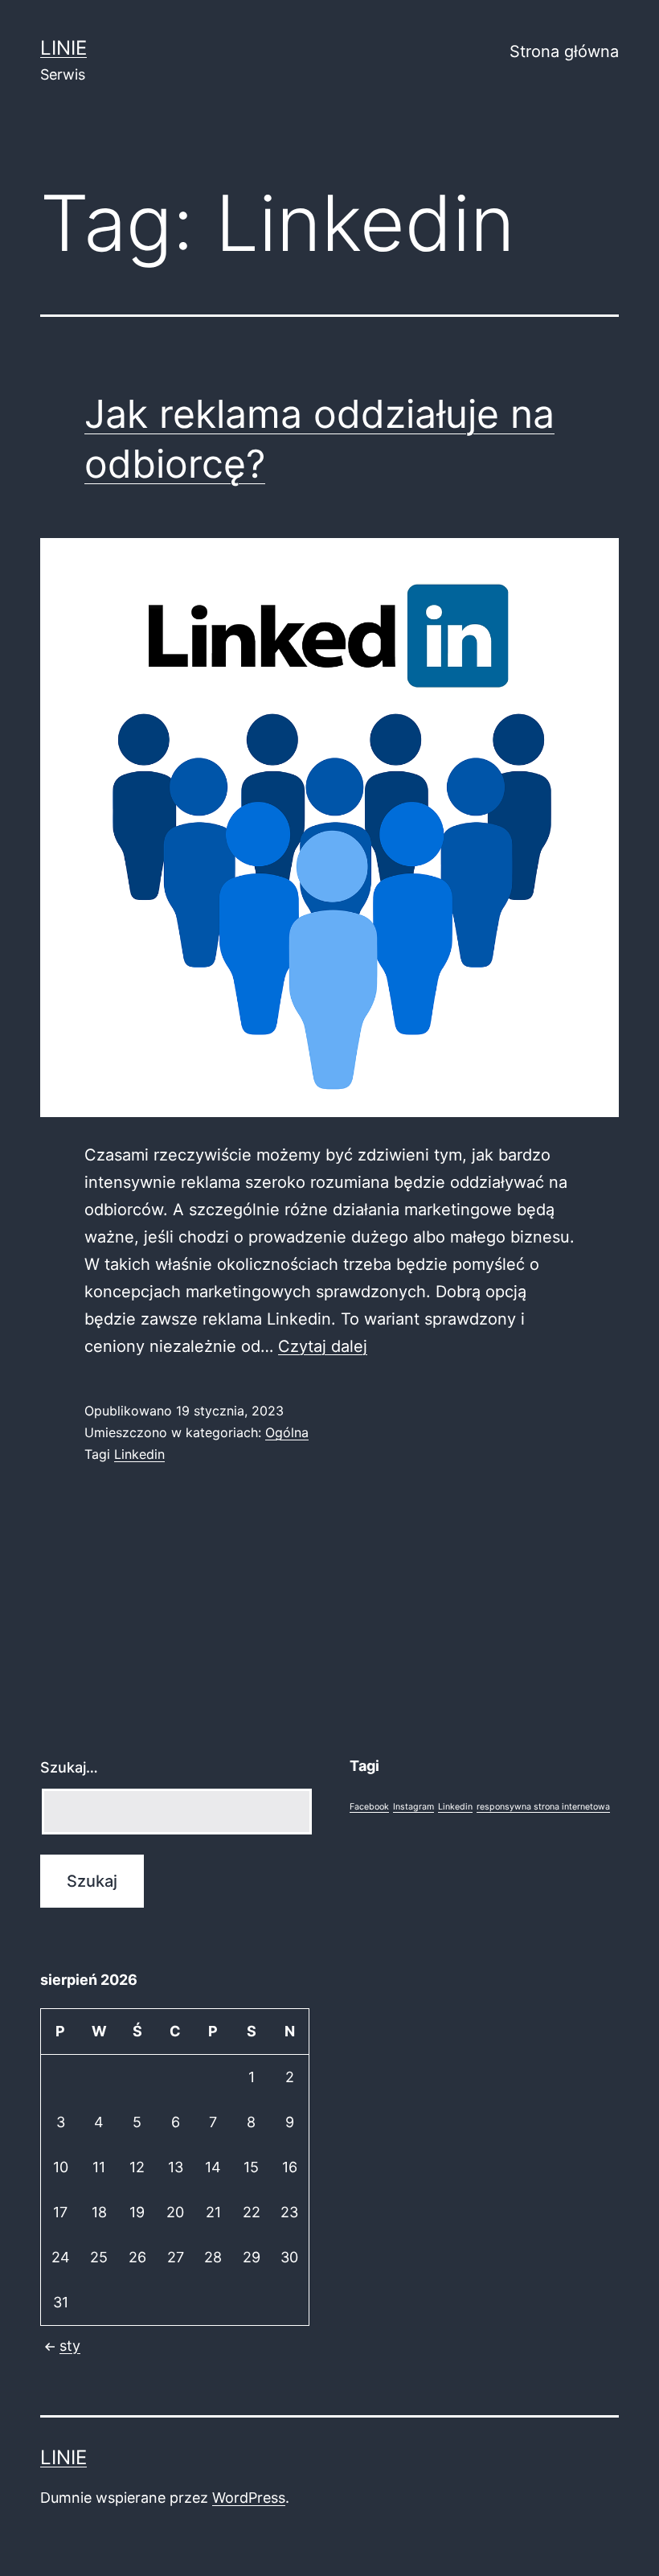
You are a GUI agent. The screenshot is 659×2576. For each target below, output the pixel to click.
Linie (63, 48)
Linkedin (139, 1454)
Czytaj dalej (323, 1346)
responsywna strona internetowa (543, 1807)
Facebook (369, 1807)
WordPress (249, 2498)
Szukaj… (69, 1767)
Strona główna (564, 51)
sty (70, 2346)
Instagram (413, 1807)
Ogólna (287, 1432)
